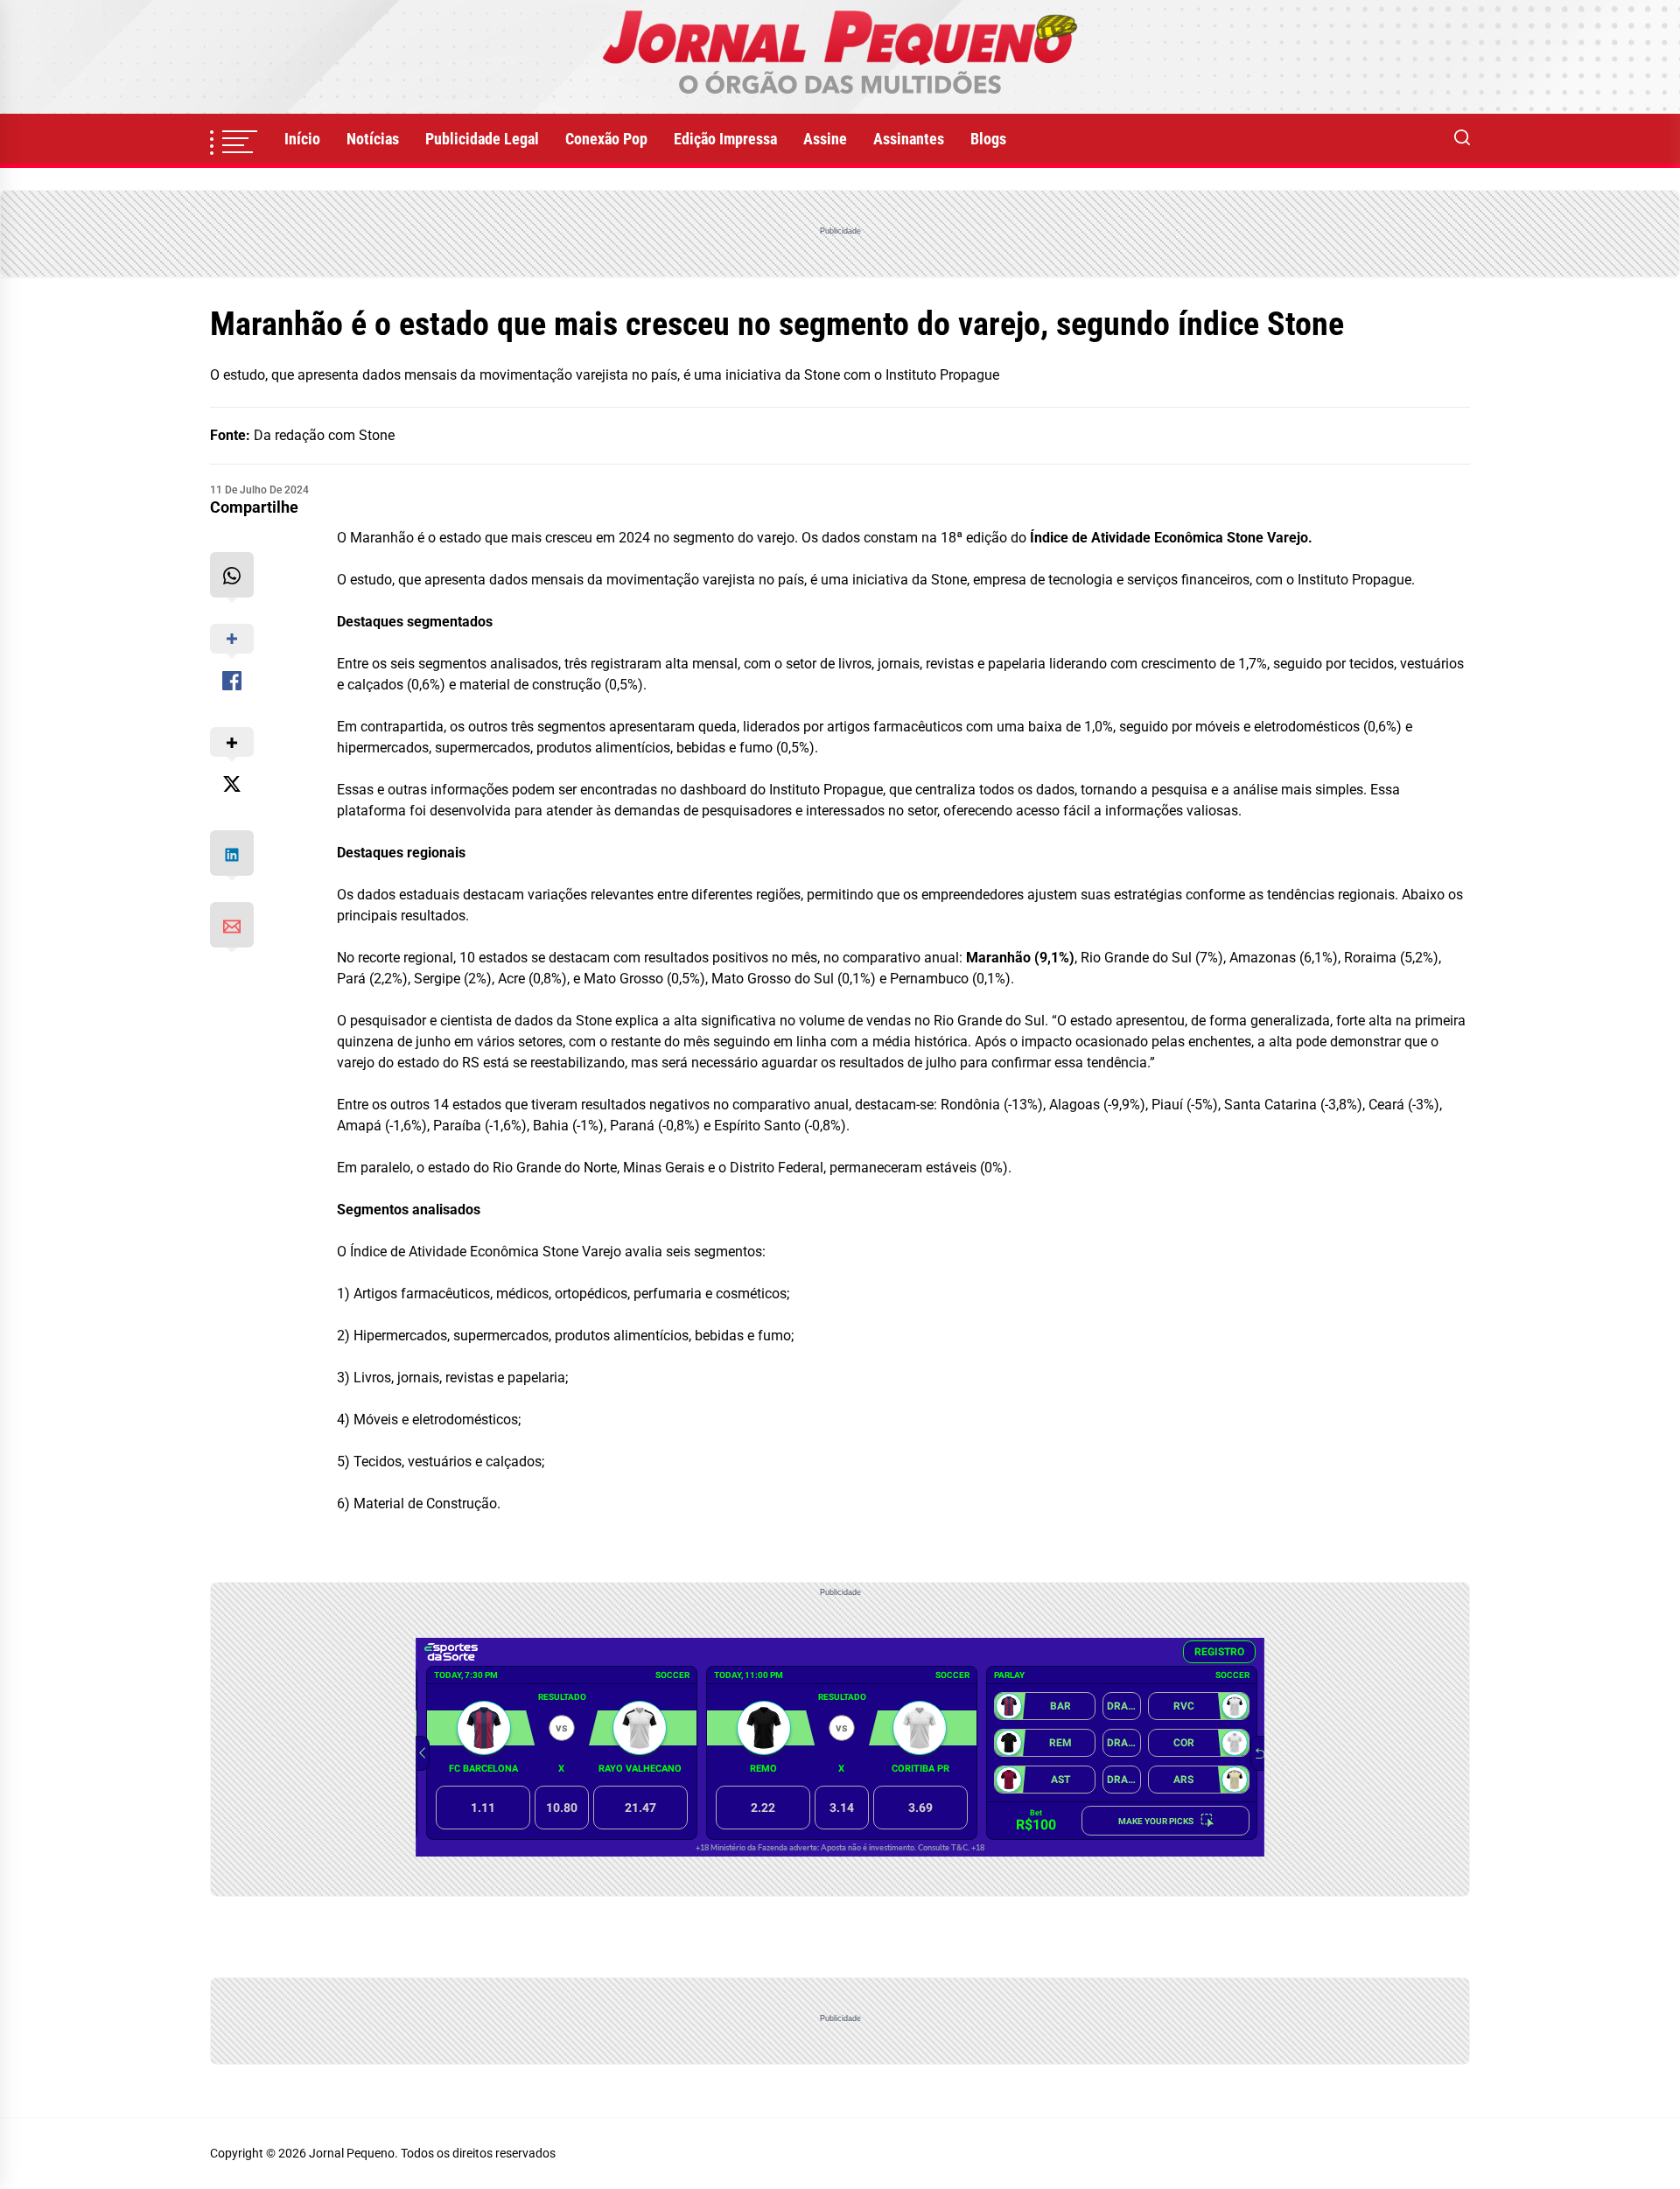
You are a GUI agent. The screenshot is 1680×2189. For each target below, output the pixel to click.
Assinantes (909, 139)
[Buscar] (1462, 139)
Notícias (373, 139)
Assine (825, 139)
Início (302, 139)
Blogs (988, 139)
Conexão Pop (606, 139)
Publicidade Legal (482, 139)
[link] (840, 57)
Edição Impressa (725, 139)
